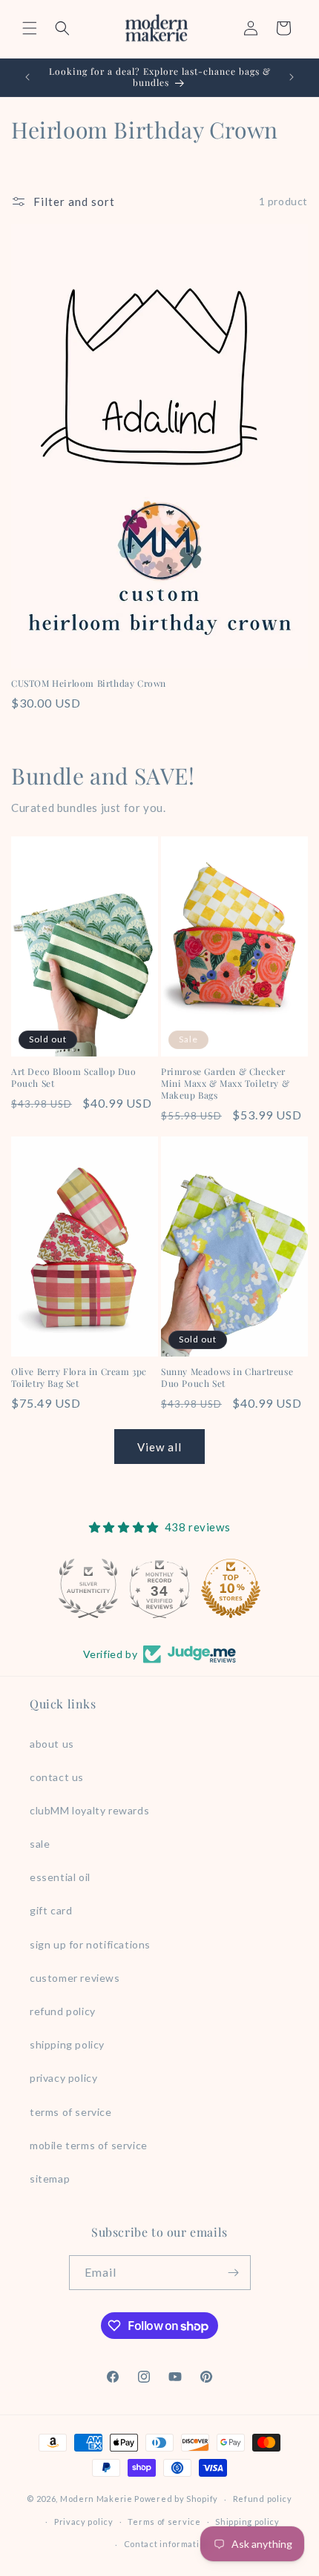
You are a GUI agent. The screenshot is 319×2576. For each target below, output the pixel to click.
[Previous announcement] (27, 77)
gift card (51, 1910)
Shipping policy (247, 2522)
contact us (57, 1777)
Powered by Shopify (176, 2499)
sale (40, 1844)
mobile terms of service (89, 2145)
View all (159, 1447)
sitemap (50, 2179)
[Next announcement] (292, 77)
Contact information (167, 2544)
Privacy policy (84, 2522)
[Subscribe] (234, 2273)
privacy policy (63, 2078)
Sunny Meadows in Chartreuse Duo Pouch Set (227, 1378)
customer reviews (75, 1978)
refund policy (63, 2011)
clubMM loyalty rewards (89, 1810)
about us (52, 1744)
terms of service (71, 2112)
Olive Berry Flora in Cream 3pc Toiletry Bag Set (79, 1378)
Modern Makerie (96, 2499)
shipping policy (67, 2044)
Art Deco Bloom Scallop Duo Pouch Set (74, 1078)
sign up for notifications (90, 1944)
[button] (30, 28)
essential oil (60, 1877)
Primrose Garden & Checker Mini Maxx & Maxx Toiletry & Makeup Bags (225, 1083)
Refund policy (263, 2499)
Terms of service (164, 2522)
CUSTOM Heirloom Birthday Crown (89, 683)
